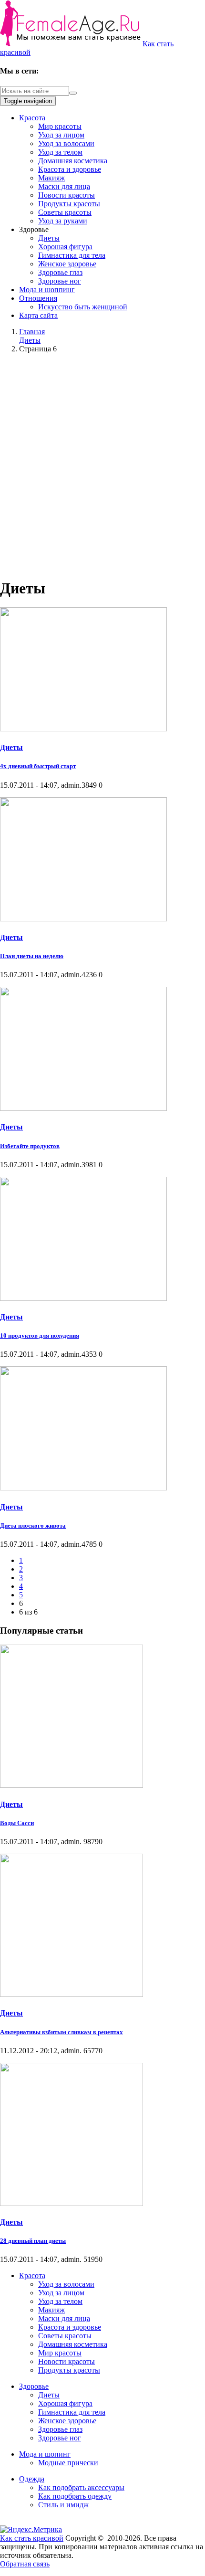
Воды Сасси (17, 1823)
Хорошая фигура (65, 247)
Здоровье (34, 2386)
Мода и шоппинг (47, 290)
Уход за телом (60, 152)
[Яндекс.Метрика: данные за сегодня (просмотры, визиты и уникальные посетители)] (31, 2530)
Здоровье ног (60, 281)
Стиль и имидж (63, 2505)
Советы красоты (65, 212)
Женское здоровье (67, 264)
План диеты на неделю (32, 956)
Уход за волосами (66, 143)
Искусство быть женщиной (83, 307)
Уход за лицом (61, 135)
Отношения (38, 298)
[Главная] (71, 44)
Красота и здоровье (70, 169)
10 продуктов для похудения (40, 1336)
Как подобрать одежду (75, 2496)
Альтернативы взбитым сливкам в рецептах (61, 2032)
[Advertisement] (102, 464)
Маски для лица (64, 186)
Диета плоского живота (33, 1526)
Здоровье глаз (60, 272)
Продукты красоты (69, 204)
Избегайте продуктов (30, 1146)
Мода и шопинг (45, 2454)
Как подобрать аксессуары (81, 2487)
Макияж (51, 178)
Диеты (49, 238)
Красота (32, 118)
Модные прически (68, 2463)
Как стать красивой (32, 2538)
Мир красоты (60, 126)
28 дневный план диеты (33, 2241)
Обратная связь (25, 2564)
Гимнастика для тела (72, 255)
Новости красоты (67, 195)
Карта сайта (38, 315)
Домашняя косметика (73, 161)
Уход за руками (63, 221)
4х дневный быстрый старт (38, 766)
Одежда (32, 2479)
